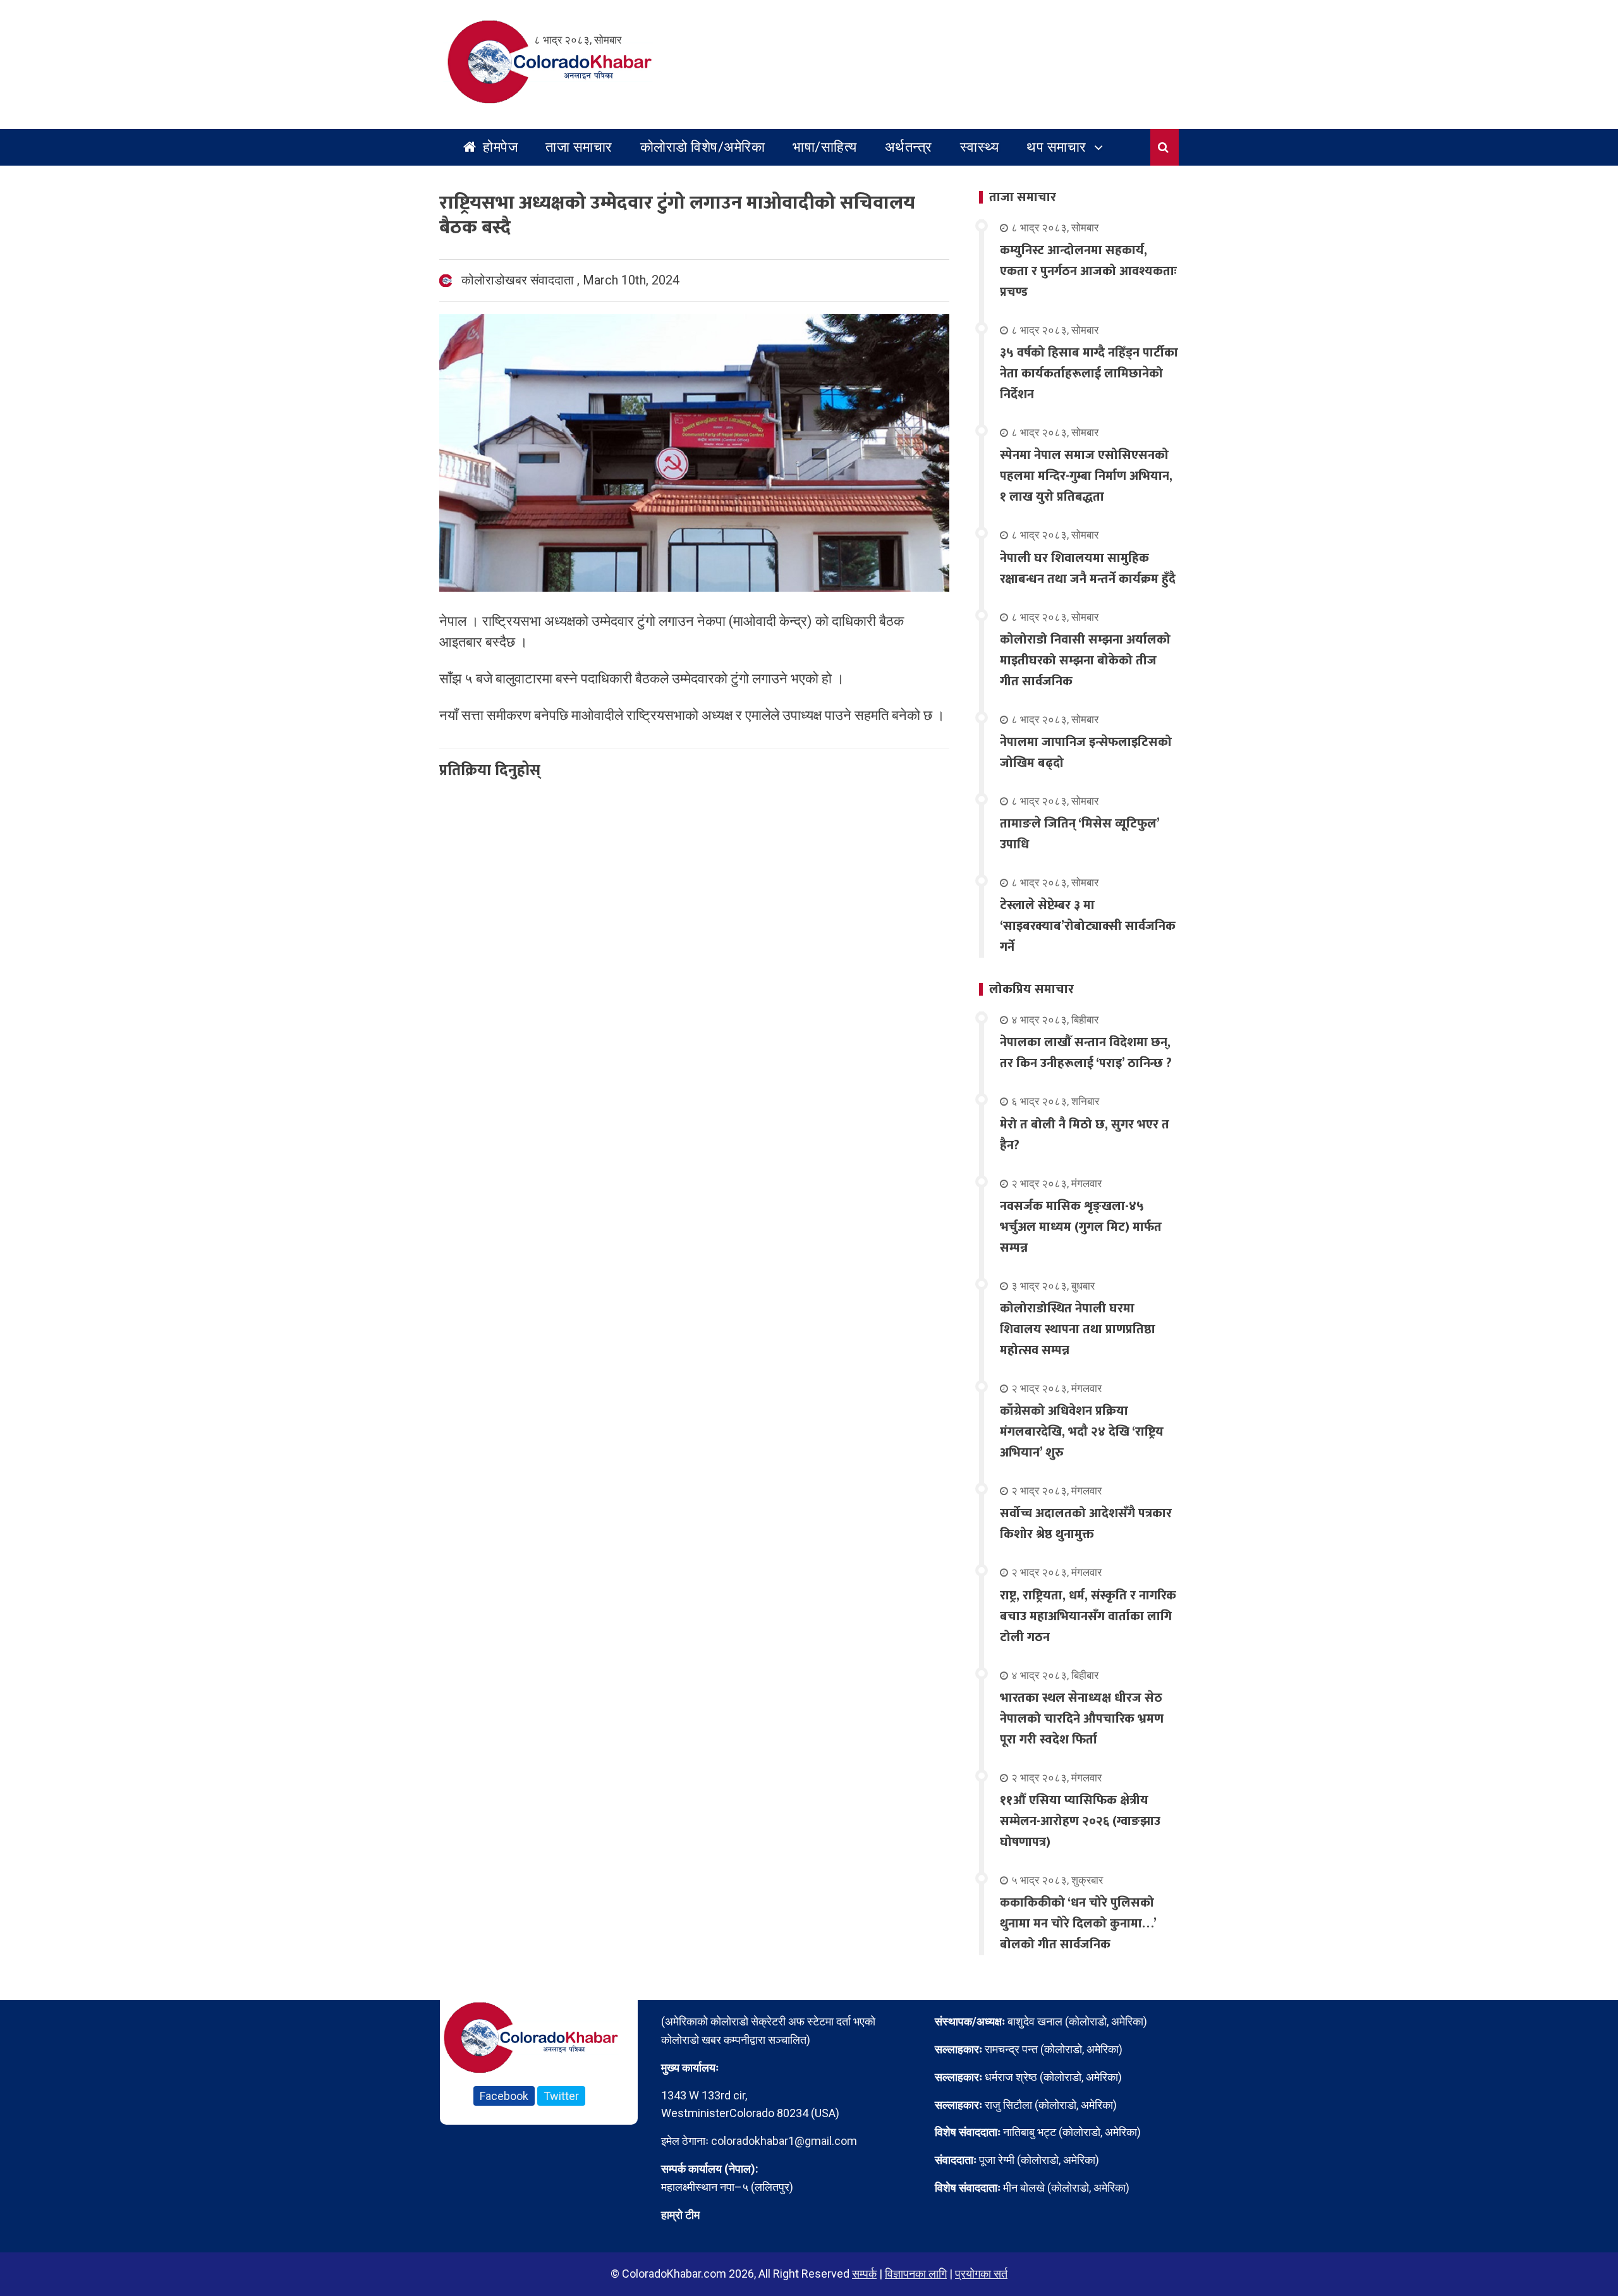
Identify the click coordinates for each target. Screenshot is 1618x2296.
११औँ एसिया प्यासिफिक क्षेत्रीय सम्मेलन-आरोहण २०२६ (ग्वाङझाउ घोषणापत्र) (1080, 1821)
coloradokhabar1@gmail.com (784, 2141)
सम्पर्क (864, 2274)
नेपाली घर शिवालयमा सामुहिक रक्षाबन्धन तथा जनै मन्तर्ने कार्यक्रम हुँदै (1088, 569)
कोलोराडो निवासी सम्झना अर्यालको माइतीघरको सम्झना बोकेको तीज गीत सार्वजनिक (1085, 661)
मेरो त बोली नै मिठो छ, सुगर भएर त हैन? (1085, 1135)
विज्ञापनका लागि (916, 2274)
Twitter (561, 2096)
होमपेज (499, 147)
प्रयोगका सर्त (981, 2274)
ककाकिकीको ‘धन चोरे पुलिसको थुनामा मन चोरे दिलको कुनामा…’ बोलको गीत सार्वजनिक (1078, 1924)
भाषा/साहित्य (825, 147)
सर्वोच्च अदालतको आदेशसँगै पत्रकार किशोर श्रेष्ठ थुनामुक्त (1086, 1524)
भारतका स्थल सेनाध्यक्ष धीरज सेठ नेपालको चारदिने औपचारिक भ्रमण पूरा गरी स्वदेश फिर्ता (1082, 1719)
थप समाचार (1056, 147)
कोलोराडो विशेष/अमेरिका (703, 147)
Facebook (504, 2096)
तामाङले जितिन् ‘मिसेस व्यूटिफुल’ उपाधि (1080, 834)
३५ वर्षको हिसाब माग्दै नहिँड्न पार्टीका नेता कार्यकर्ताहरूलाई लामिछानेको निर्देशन (1089, 374)
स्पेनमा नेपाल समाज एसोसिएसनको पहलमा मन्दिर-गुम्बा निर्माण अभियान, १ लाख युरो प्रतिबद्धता (1086, 476)
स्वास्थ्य (980, 147)
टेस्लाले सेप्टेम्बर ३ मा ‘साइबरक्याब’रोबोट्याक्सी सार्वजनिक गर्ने (1088, 926)
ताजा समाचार (579, 147)
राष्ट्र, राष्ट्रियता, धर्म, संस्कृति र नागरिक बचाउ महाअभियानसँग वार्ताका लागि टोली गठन (1088, 1616)
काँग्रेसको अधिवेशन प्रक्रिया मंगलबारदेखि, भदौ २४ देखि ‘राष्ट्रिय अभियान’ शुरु (1082, 1432)
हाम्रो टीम (680, 2215)
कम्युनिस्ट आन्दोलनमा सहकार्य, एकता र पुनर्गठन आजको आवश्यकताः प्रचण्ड (1088, 271)
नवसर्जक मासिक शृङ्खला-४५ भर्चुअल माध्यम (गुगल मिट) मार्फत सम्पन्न (1081, 1227)
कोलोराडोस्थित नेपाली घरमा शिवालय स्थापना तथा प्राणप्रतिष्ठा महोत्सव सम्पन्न (1078, 1329)
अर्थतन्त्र (909, 147)
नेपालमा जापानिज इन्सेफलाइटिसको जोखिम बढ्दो (1086, 753)
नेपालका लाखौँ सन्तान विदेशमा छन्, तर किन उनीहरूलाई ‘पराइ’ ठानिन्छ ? (1086, 1053)
